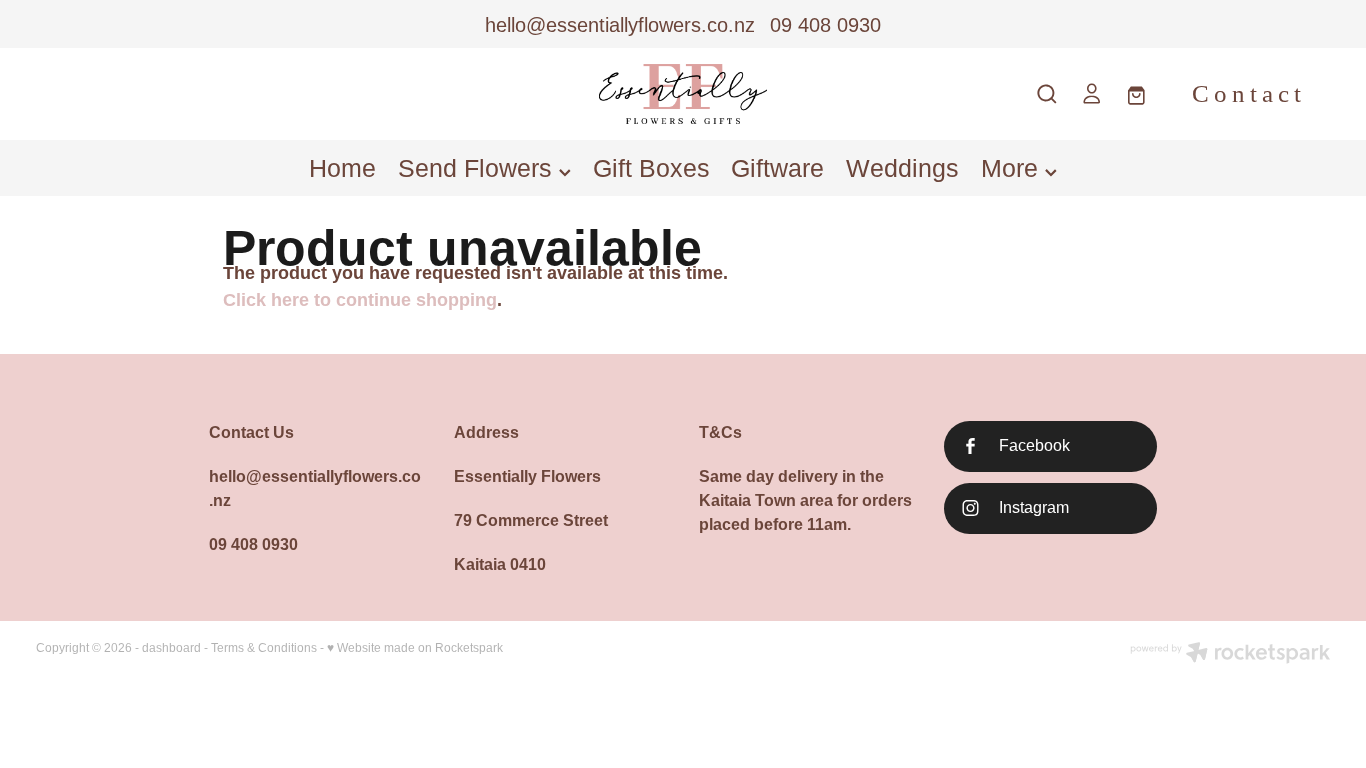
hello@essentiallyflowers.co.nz (620, 25)
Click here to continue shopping (360, 300)
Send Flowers (478, 168)
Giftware (777, 168)
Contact (1249, 93)
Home (342, 168)
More (1013, 168)
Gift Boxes (651, 168)
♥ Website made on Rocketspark (415, 648)
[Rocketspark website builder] (1230, 654)
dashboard (171, 648)
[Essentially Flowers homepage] (682, 94)
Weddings (902, 168)
